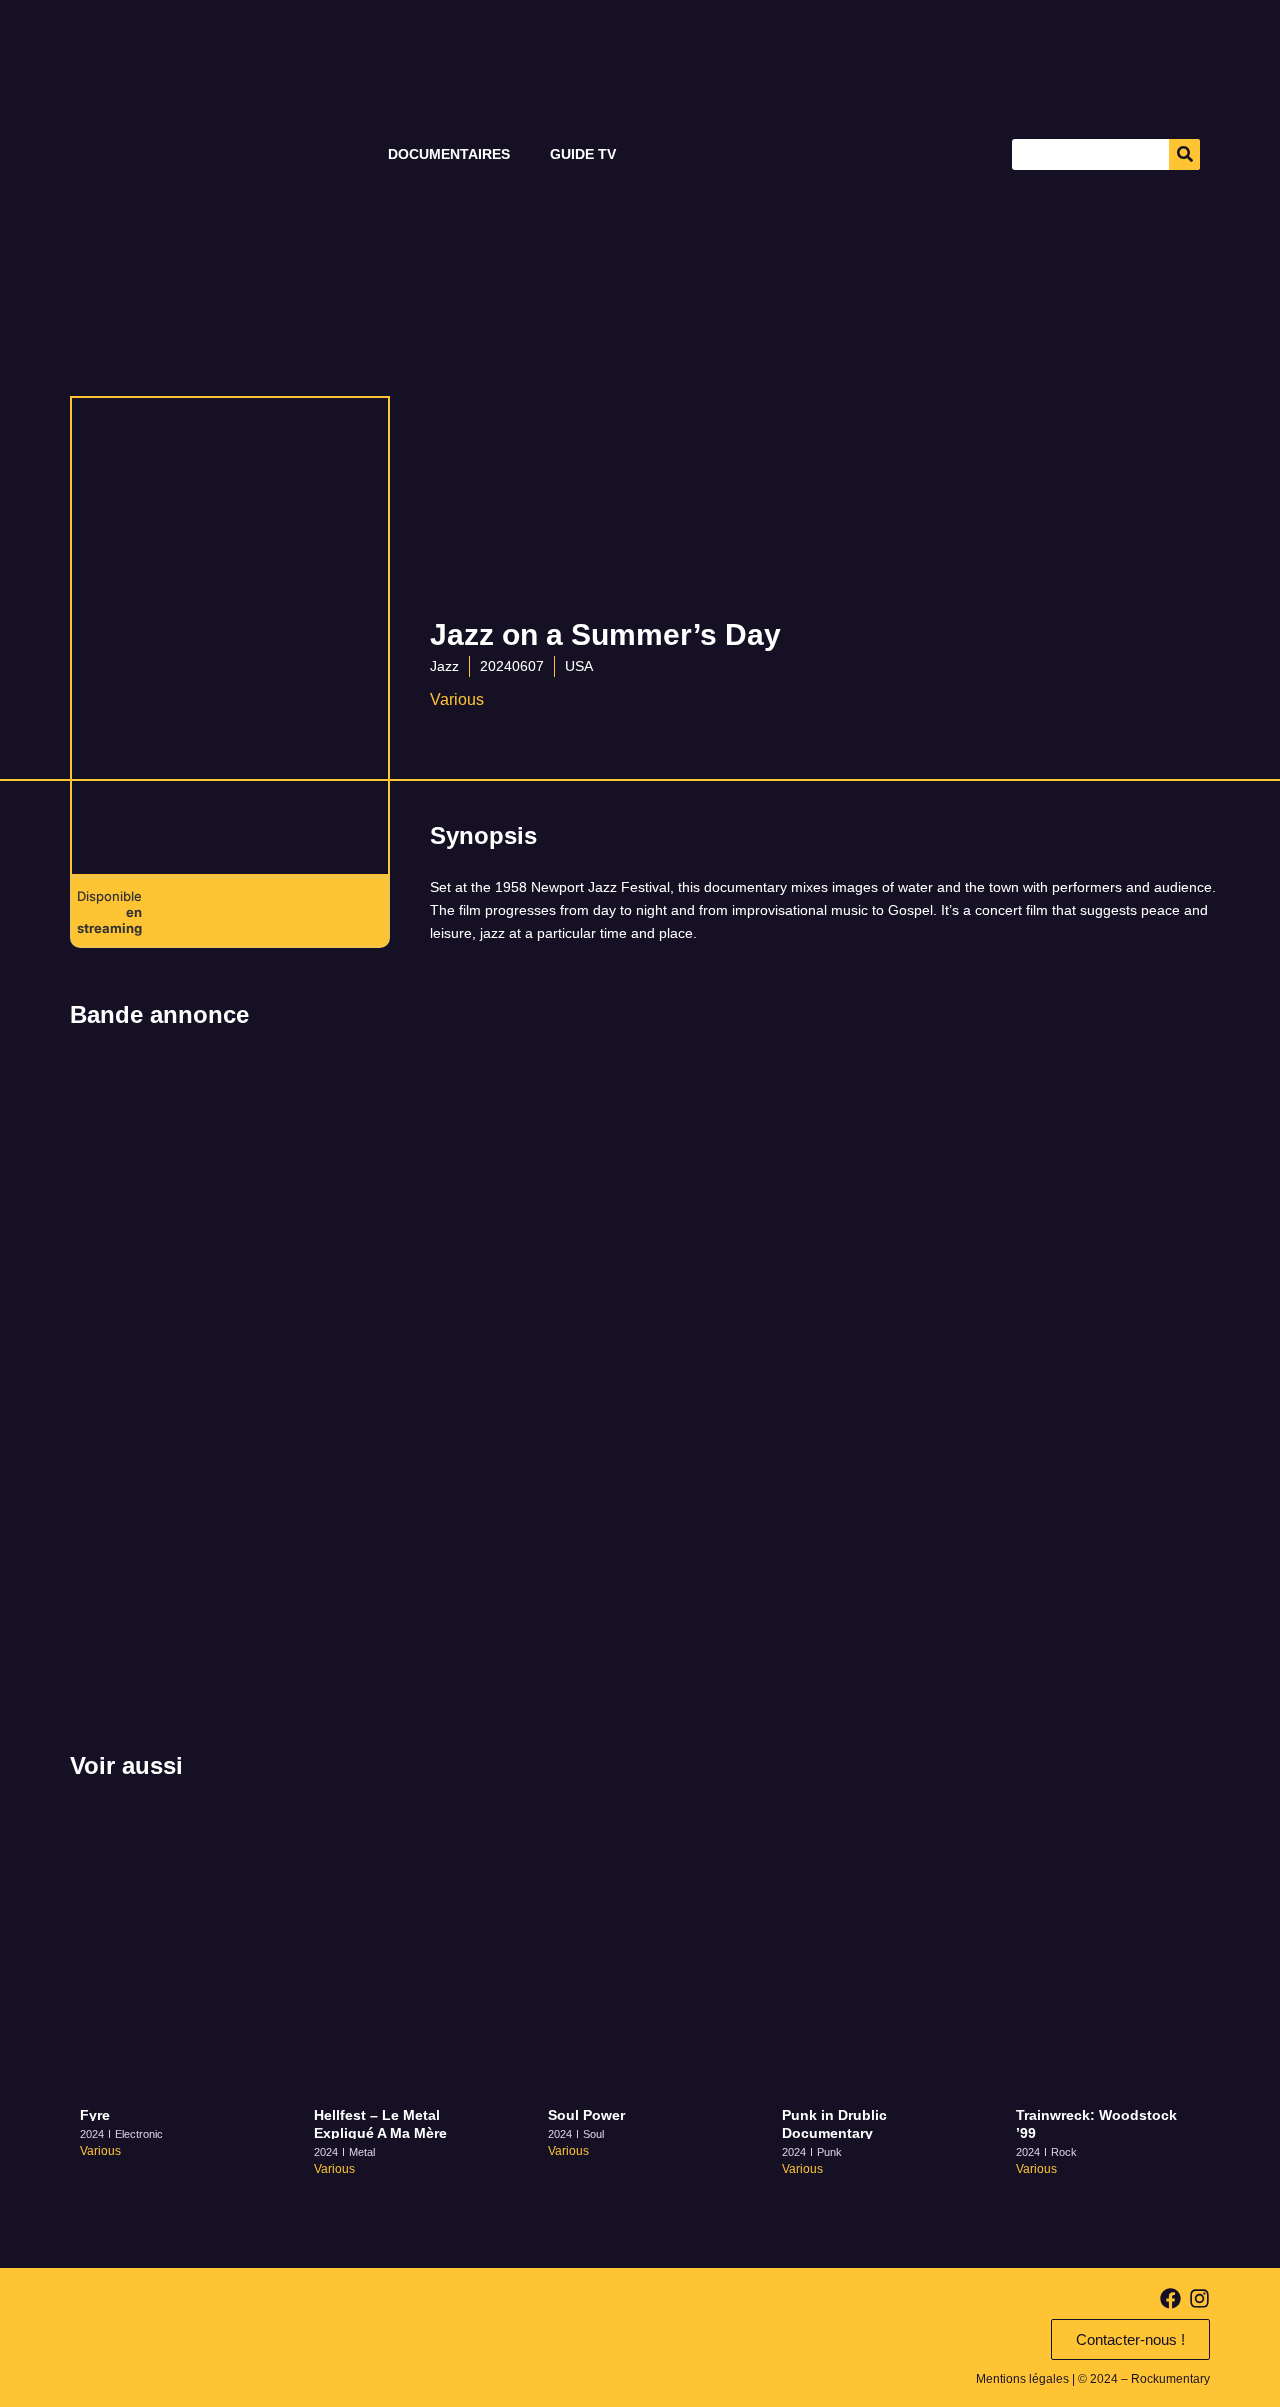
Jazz (444, 666)
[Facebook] (1170, 2298)
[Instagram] (1199, 2298)
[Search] (1184, 154)
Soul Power (586, 2115)
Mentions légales (1022, 2379)
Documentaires (449, 154)
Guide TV (583, 154)
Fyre (95, 2115)
